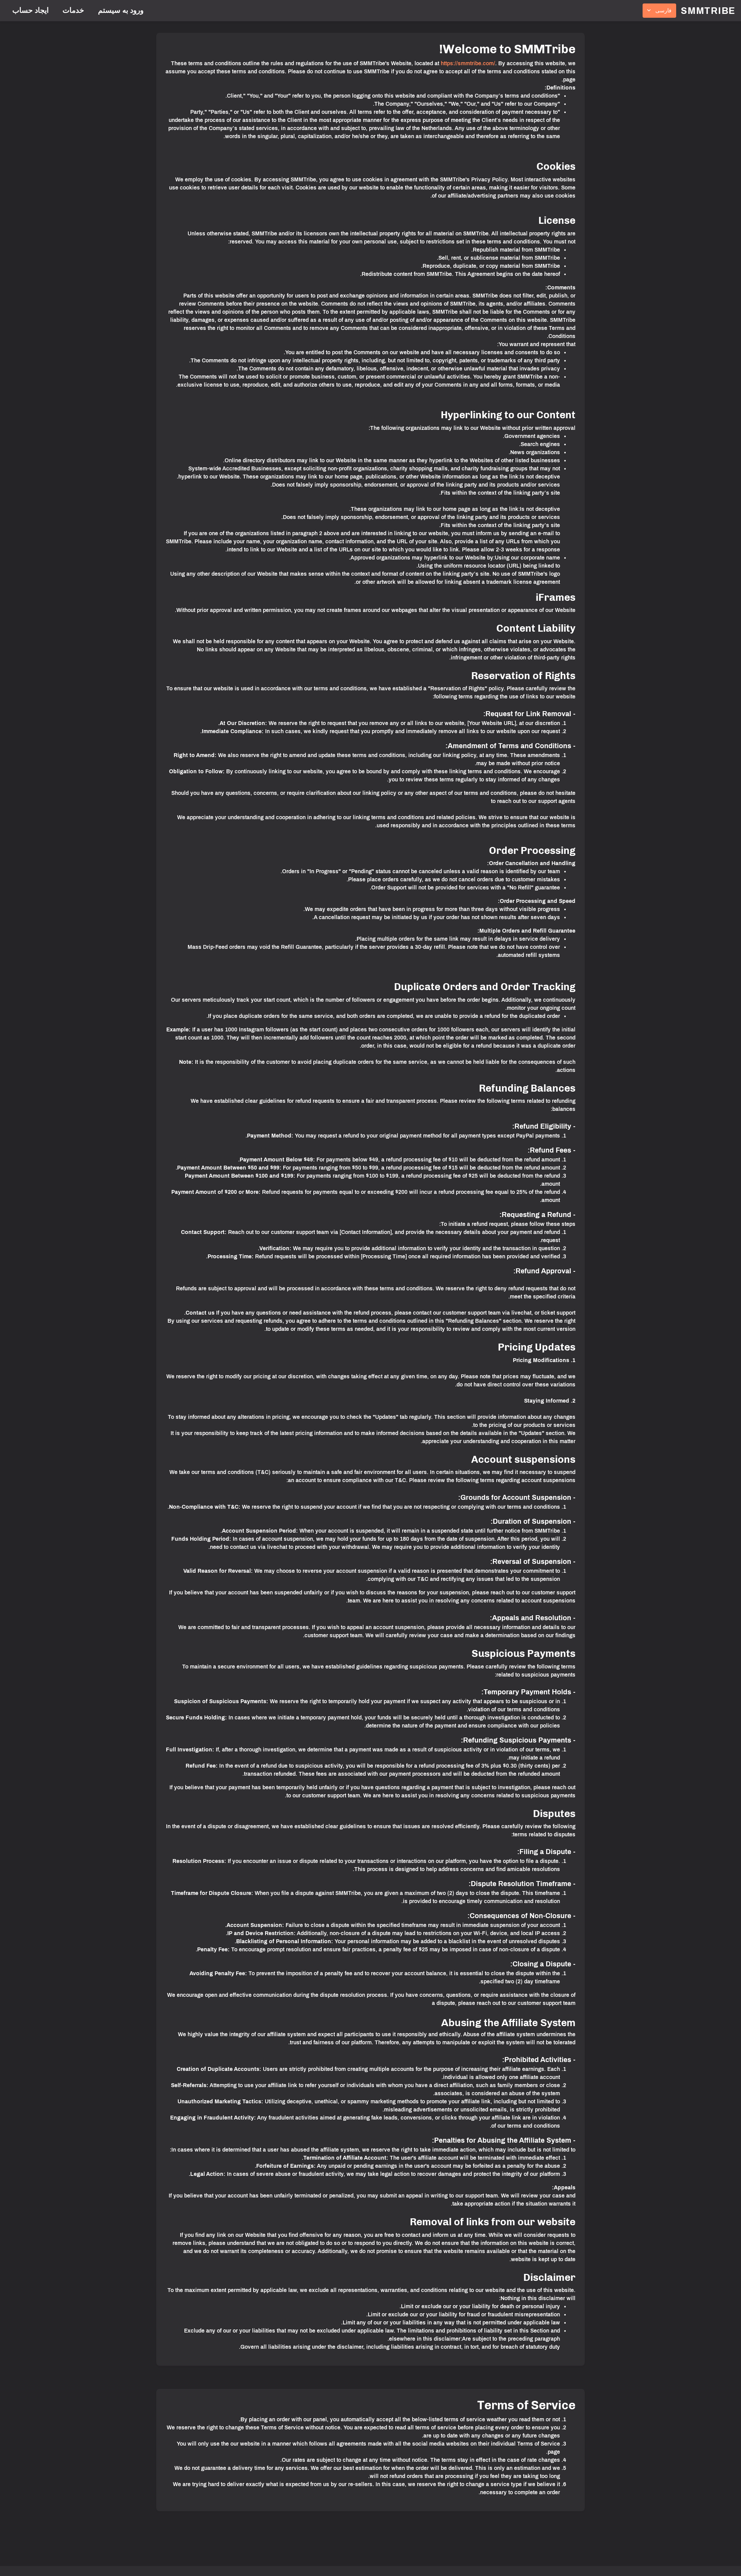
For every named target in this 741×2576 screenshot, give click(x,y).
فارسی (663, 11)
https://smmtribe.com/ (468, 63)
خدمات (73, 10)
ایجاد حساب (30, 10)
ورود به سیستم (121, 10)
